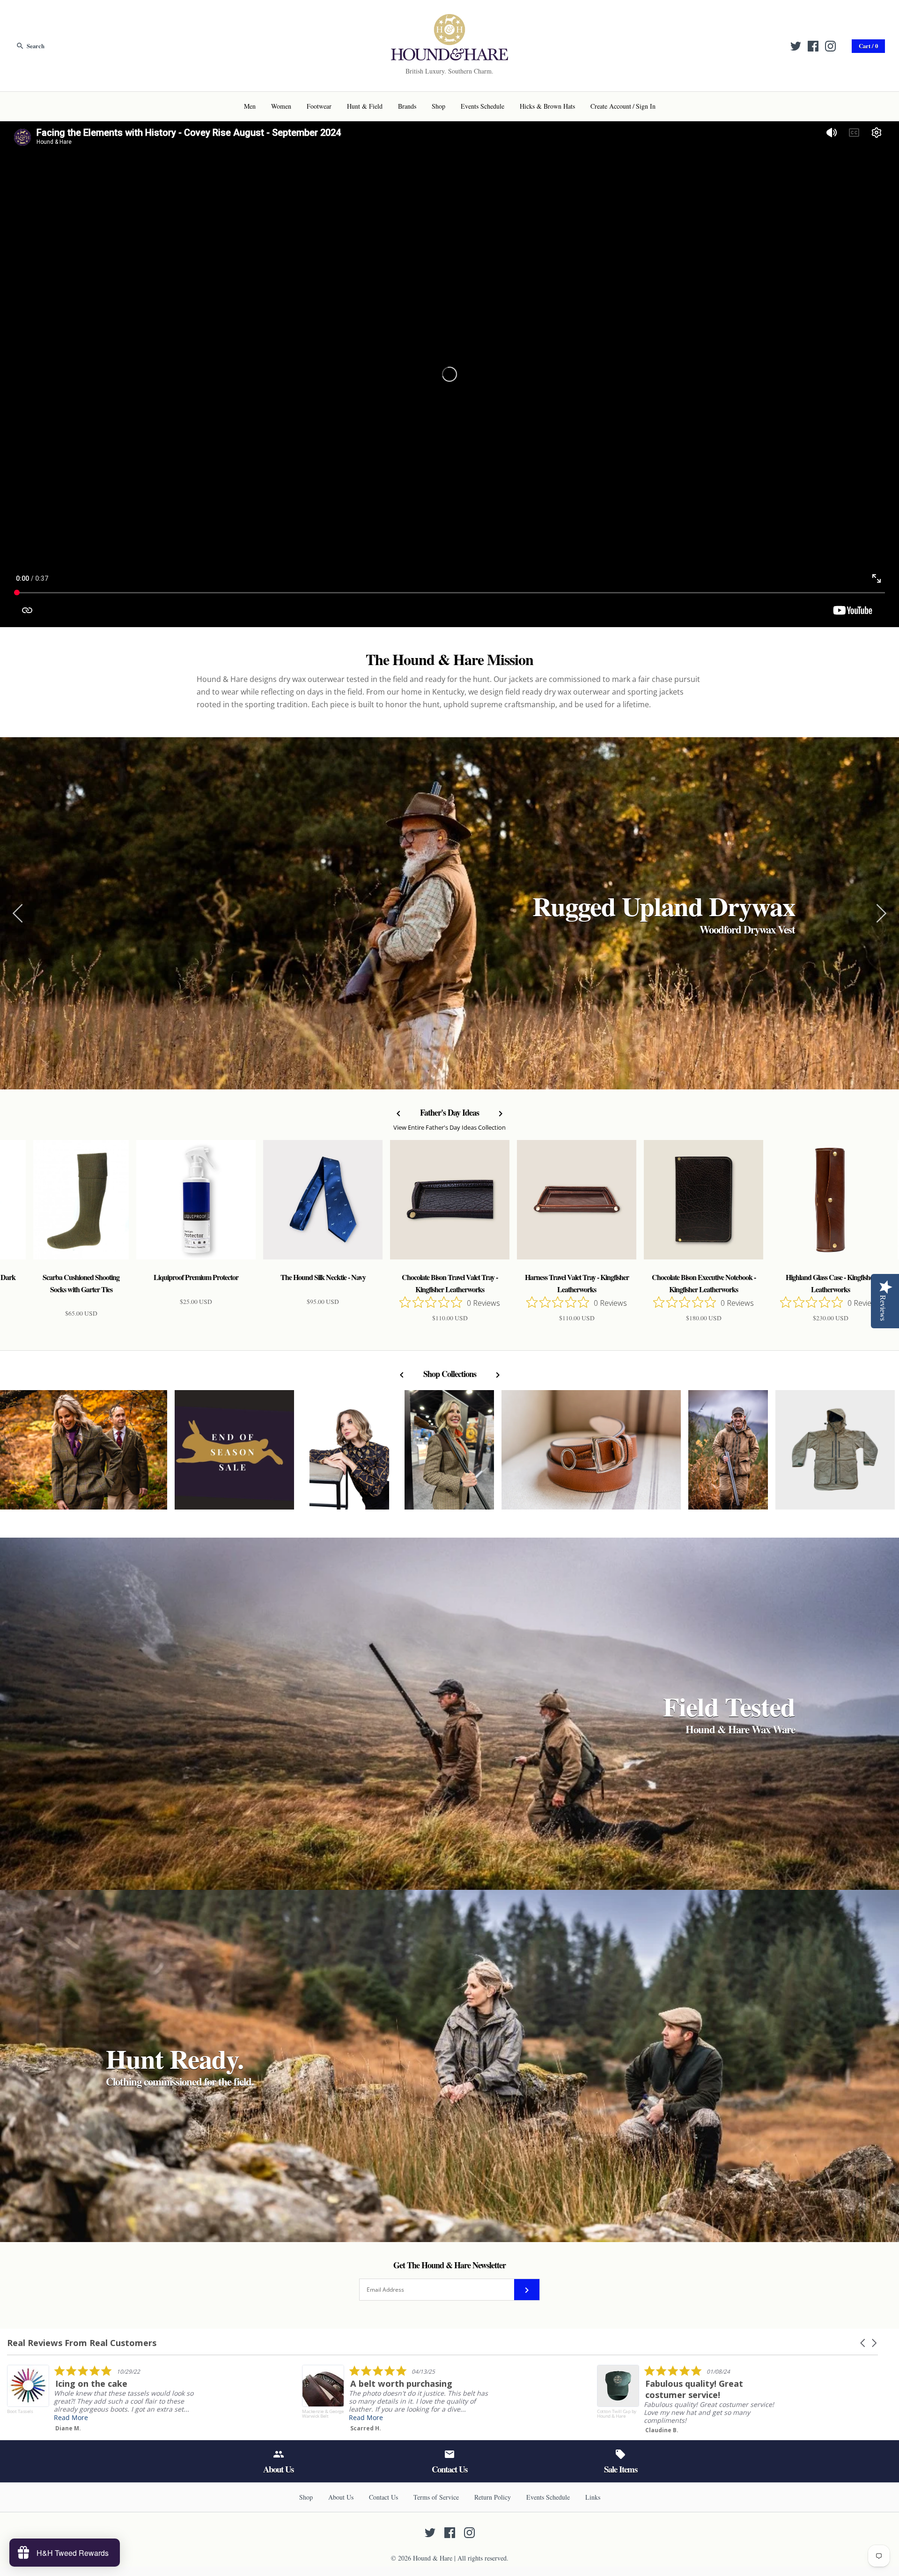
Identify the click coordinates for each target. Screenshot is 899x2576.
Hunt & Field (365, 106)
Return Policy (493, 2497)
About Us (341, 2497)
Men (250, 106)
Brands (407, 106)
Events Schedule (483, 106)
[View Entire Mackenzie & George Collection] (591, 1455)
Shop (438, 106)
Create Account (611, 106)
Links (593, 2497)
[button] (863, 2343)
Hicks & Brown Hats (547, 106)
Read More (71, 2417)
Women (281, 106)
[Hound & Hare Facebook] (813, 46)
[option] (449, 913)
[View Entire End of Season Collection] (234, 1455)
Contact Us (383, 2497)
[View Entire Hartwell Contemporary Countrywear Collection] (349, 1455)
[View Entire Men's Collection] (728, 1455)
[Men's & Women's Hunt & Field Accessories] (449, 20)
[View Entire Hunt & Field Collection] (835, 1455)
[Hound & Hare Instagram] (830, 46)
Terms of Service (436, 2497)
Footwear (319, 106)
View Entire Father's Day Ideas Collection (449, 1128)
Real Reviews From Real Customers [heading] (82, 2343)
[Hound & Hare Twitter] (796, 46)
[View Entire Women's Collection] (449, 1455)
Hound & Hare (433, 2558)
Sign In (646, 106)
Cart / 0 (868, 46)
